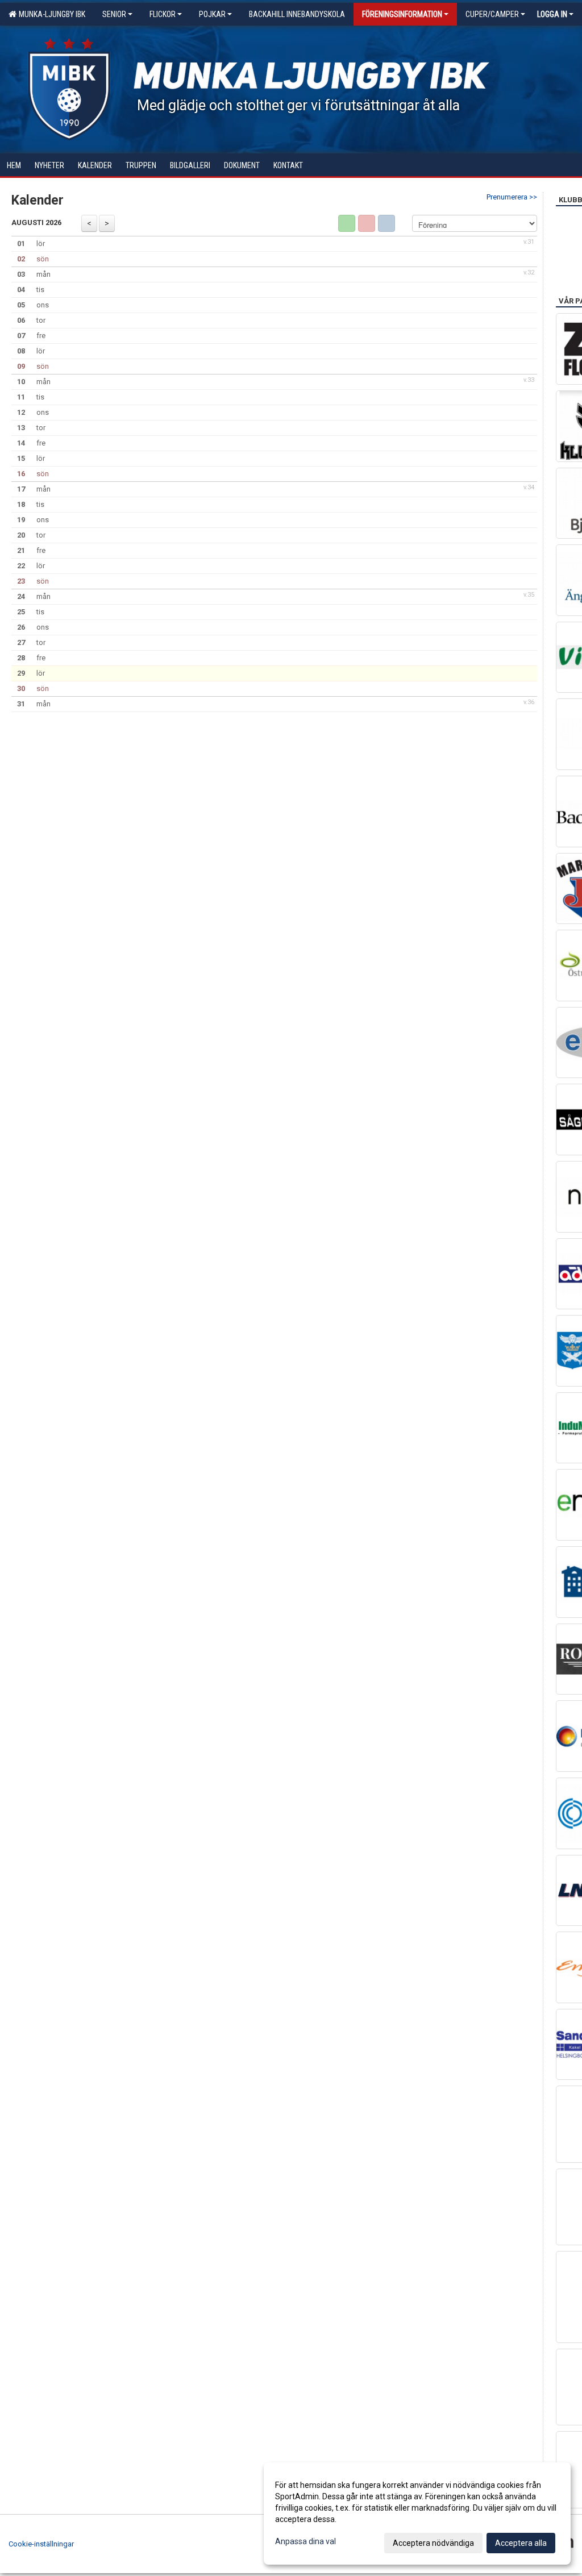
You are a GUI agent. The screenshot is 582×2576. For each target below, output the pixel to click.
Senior (114, 14)
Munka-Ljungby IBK (50, 14)
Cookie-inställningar (41, 2544)
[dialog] (417, 2513)
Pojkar (212, 14)
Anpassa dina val (305, 2541)
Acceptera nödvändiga (433, 2543)
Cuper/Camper (492, 14)
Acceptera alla (521, 2543)
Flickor (163, 14)
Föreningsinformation (402, 14)
